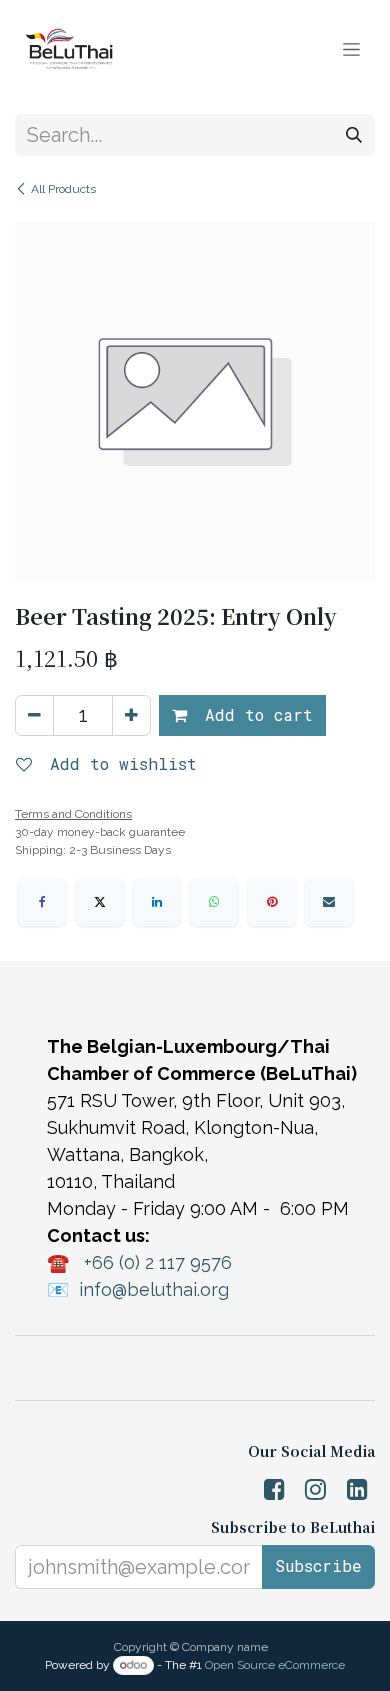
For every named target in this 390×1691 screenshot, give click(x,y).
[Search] (354, 135)
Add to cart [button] (254, 714)
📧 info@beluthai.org (138, 1289)
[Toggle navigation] (351, 49)
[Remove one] (34, 715)
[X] (100, 902)
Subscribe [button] (318, 1565)
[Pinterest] (272, 902)
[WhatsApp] (214, 902)
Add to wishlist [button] (118, 763)
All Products (63, 189)
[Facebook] (42, 902)
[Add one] (131, 715)
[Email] (329, 902)
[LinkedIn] (157, 902)
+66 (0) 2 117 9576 (158, 1262)
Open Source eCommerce (275, 1665)
